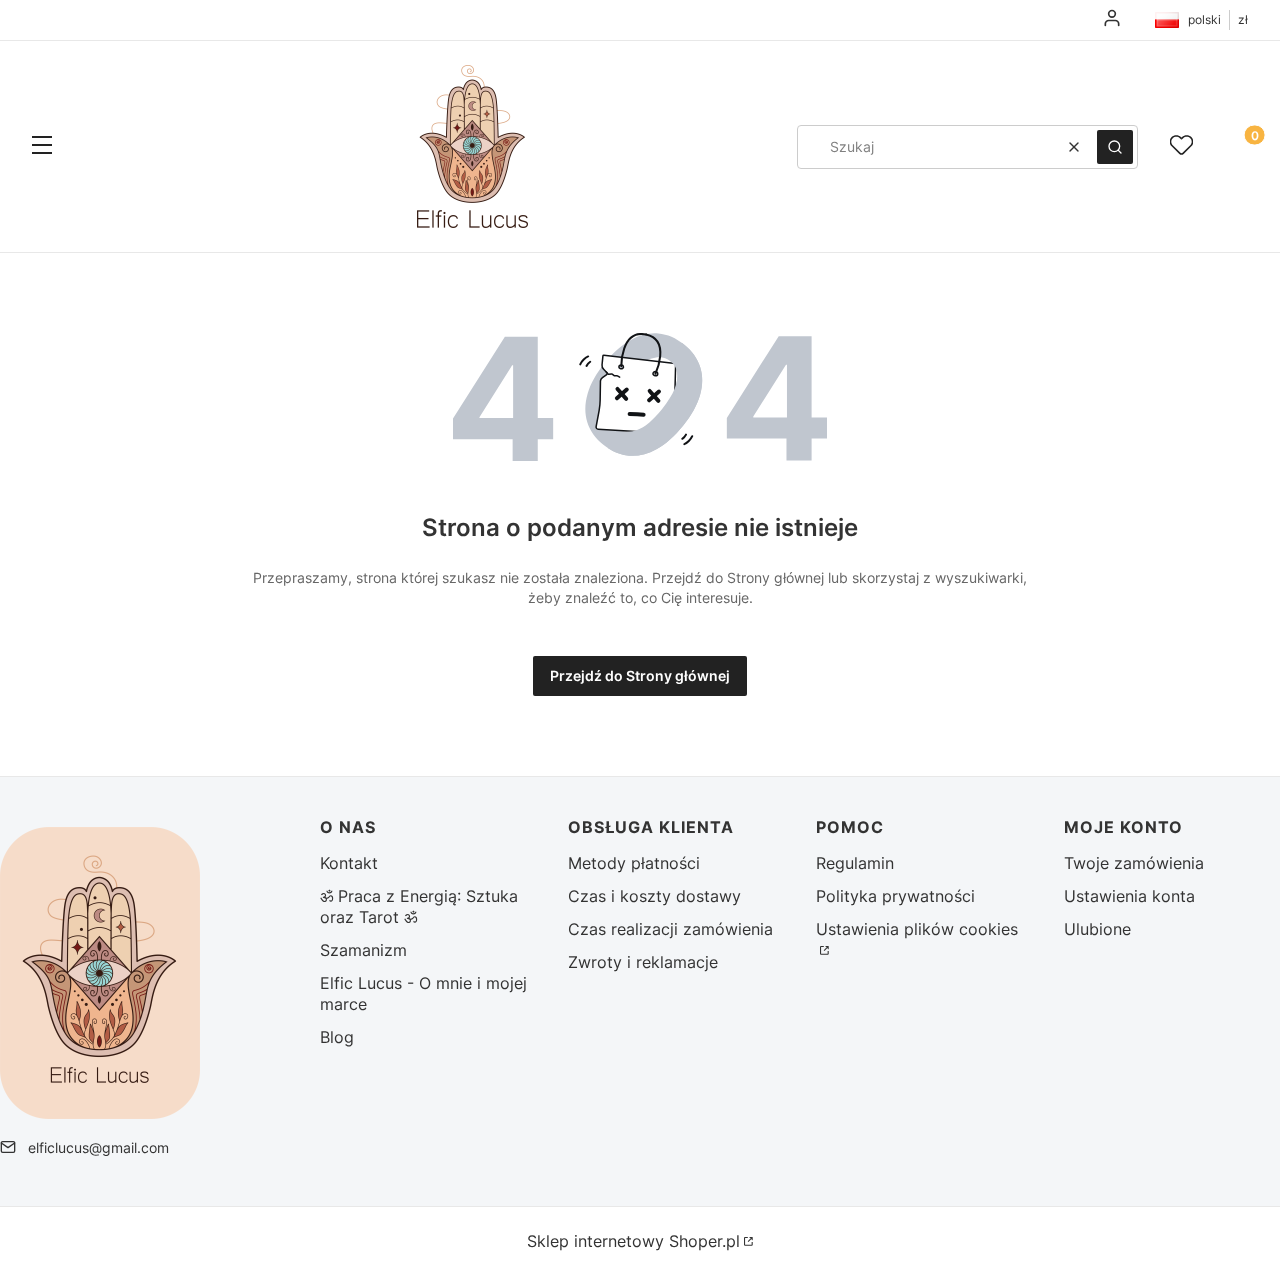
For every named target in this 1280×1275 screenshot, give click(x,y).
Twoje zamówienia (1134, 863)
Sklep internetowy (633, 1241)
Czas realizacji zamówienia (670, 929)
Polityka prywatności (895, 896)
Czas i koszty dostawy (654, 896)
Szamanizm (363, 950)
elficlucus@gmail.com (98, 1147)
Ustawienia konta (1129, 896)
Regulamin (855, 863)
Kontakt (349, 863)
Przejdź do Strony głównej (640, 675)
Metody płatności (634, 863)
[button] (42, 147)
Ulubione (1097, 929)
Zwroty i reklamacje (643, 962)
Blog (337, 1037)
